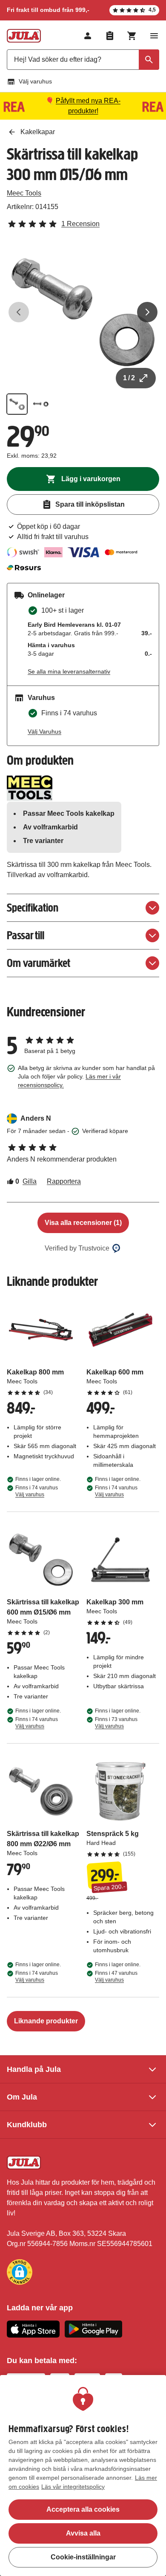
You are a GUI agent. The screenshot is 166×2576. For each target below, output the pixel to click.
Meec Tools (24, 193)
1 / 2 (129, 378)
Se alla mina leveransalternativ (69, 671)
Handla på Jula (34, 2069)
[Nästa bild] (147, 312)
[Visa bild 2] (41, 404)
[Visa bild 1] (17, 404)
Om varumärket (39, 963)
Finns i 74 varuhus (37, 1491)
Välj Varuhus (44, 731)
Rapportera (64, 1181)
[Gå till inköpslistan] (110, 36)
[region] (83, 2476)
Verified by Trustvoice (77, 1248)
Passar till (26, 935)
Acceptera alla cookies (83, 2509)
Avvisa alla (83, 2533)
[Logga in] (88, 36)
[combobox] (83, 60)
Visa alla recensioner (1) (83, 1223)
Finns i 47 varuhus (116, 1976)
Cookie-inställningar (83, 2557)
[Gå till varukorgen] (132, 36)
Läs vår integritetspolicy (73, 2487)
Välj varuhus (35, 81)
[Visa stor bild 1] (83, 312)
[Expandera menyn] (154, 36)
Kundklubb (27, 2125)
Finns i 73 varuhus (116, 1723)
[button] (20, 2272)
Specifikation (33, 908)
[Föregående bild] (19, 312)
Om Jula (22, 2097)
